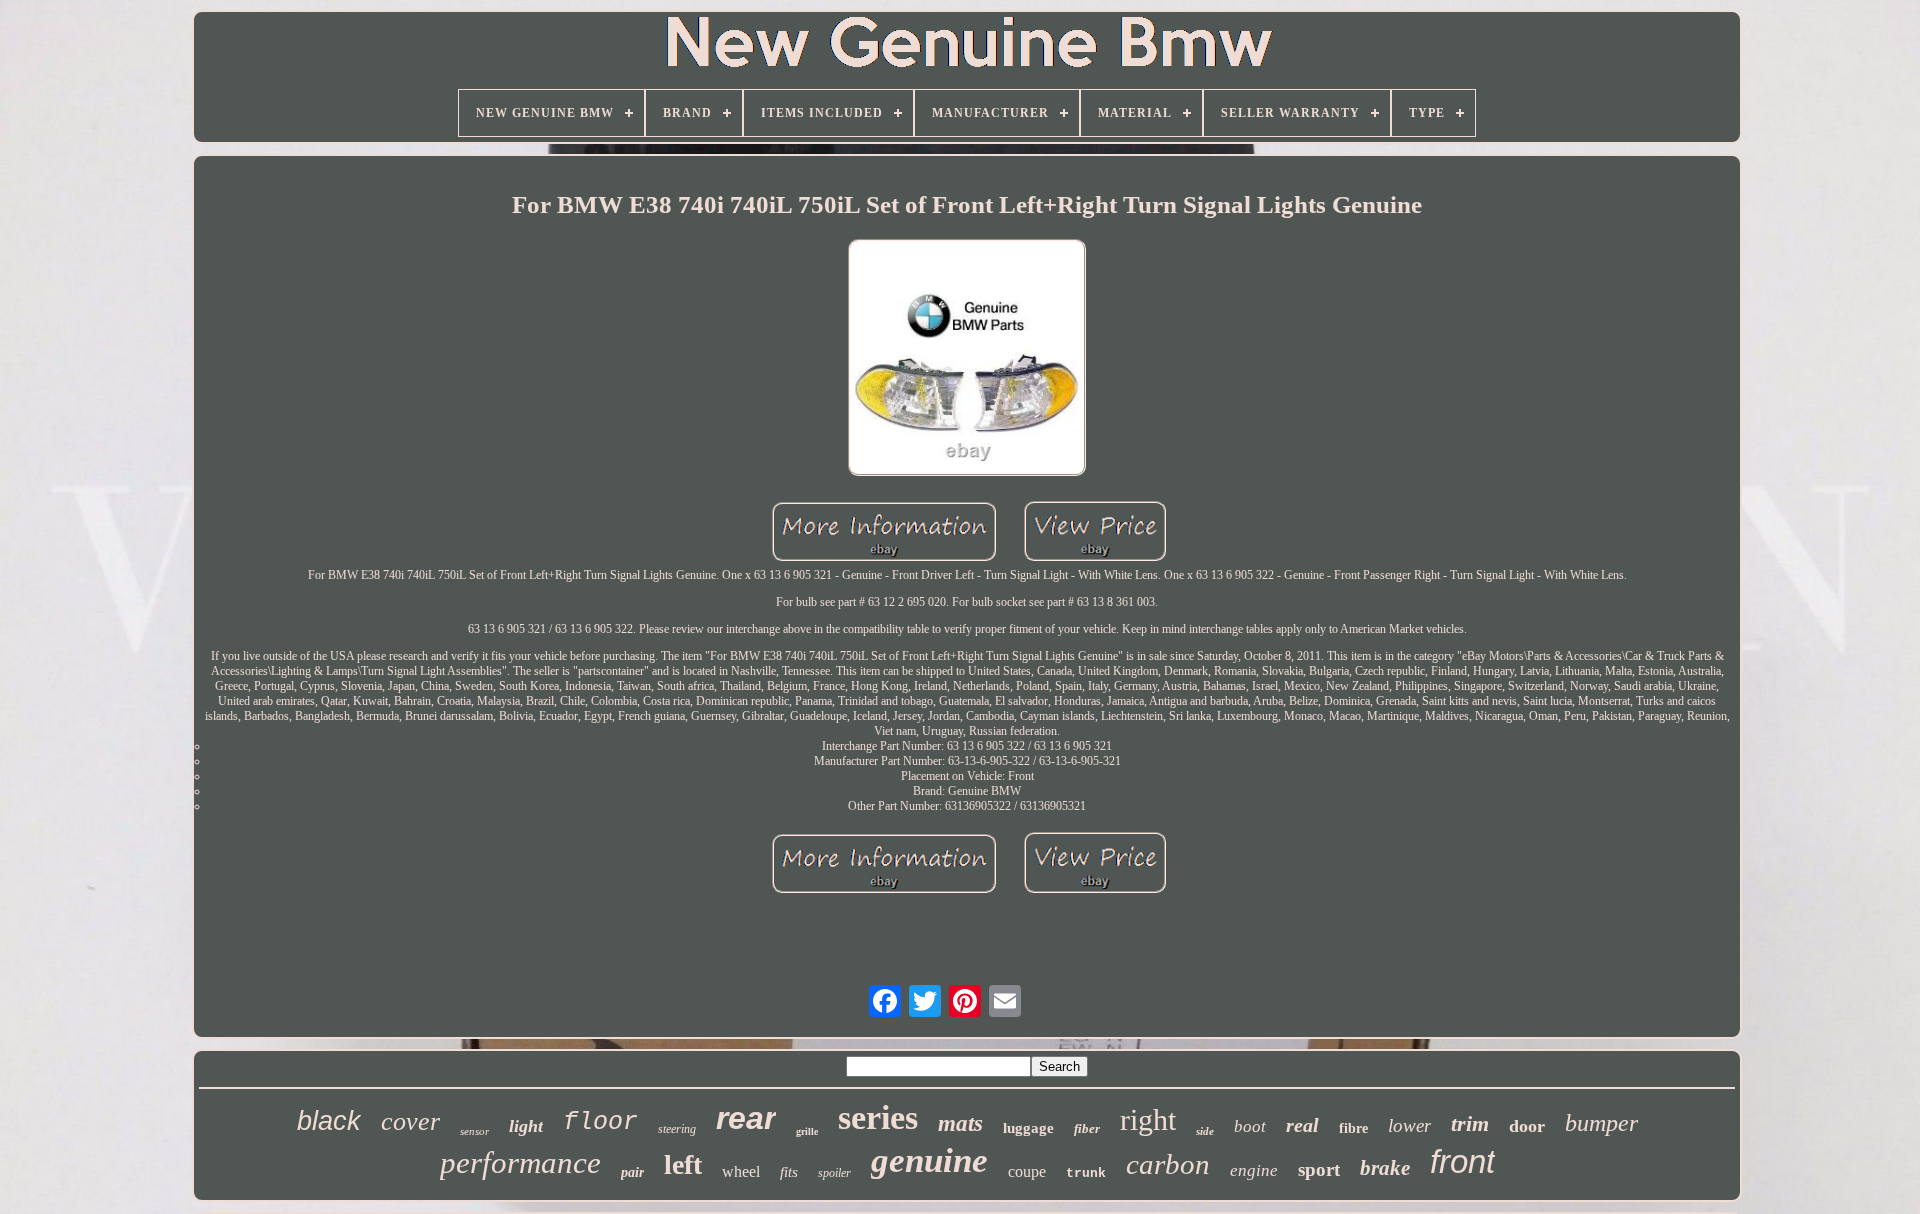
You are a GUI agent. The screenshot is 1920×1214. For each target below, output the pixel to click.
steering (677, 1129)
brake (1385, 1168)
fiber (1087, 1128)
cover (410, 1121)
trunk (1086, 1173)
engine (1254, 1170)
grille (807, 1131)
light (526, 1126)
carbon (1168, 1164)
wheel (741, 1171)
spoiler (834, 1173)
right (1148, 1119)
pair (632, 1172)
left (683, 1164)
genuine (929, 1160)
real (1302, 1125)
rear (746, 1118)
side (1205, 1131)
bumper (1601, 1123)
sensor (474, 1131)
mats (960, 1123)
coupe (1027, 1171)
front (1462, 1161)
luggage (1028, 1128)
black (329, 1121)
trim (1470, 1123)
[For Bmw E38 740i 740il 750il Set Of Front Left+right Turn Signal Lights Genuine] (967, 359)
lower (1409, 1125)
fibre (1353, 1128)
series (878, 1117)
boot (1250, 1126)
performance (520, 1162)
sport (1319, 1169)
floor (600, 1122)
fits (789, 1172)
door (1527, 1126)
